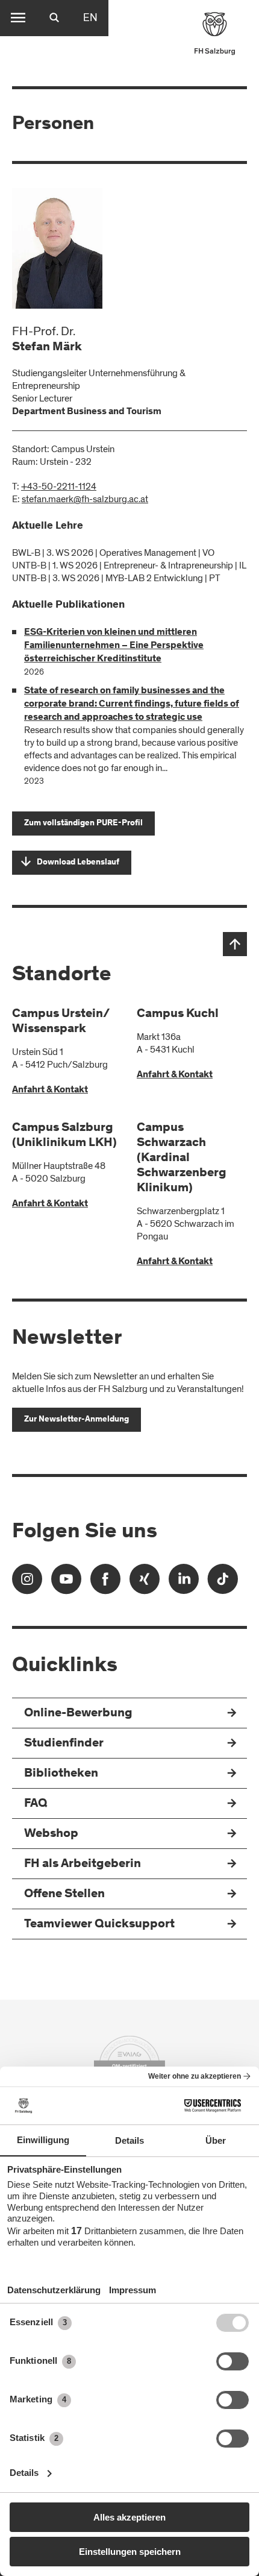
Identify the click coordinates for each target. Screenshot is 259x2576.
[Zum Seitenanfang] (235, 944)
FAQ (36, 1804)
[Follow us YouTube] (66, 1583)
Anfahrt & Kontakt (50, 1090)
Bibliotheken (61, 1774)
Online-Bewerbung (78, 1714)
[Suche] (54, 18)
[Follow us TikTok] (223, 1583)
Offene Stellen (64, 1894)
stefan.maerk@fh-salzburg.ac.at (85, 499)
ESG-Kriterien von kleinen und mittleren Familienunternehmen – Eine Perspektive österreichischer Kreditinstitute (114, 646)
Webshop (51, 1834)
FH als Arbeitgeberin (83, 1864)
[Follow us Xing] (145, 1583)
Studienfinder (64, 1744)
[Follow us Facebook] (105, 1583)
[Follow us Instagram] (27, 1583)
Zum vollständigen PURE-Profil (83, 824)
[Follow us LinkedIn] (184, 1583)
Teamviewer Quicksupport (99, 1925)
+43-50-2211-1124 (59, 487)
